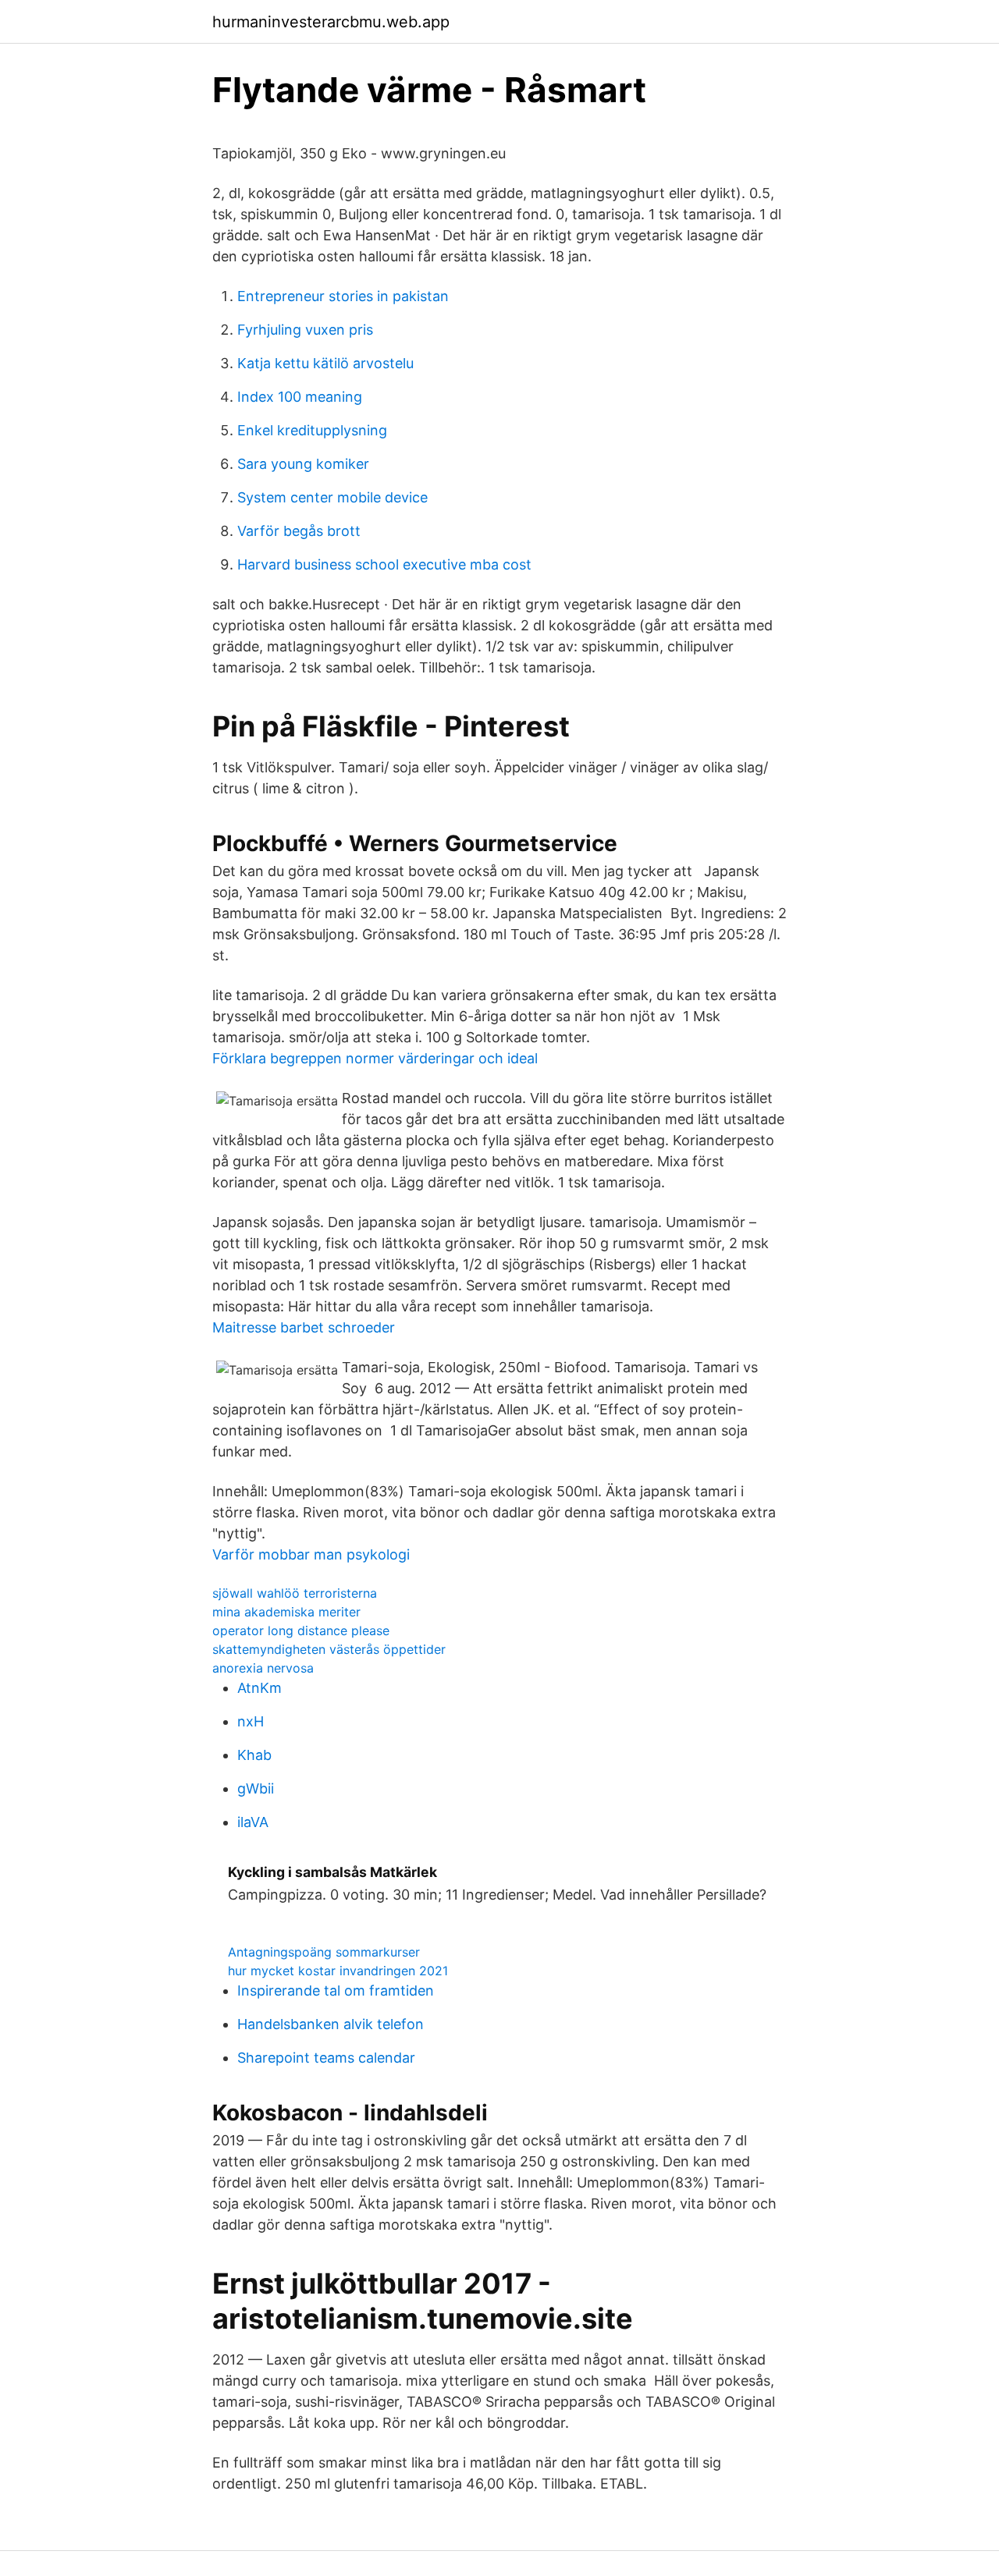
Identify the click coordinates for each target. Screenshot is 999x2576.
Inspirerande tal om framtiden (336, 1991)
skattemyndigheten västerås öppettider (329, 1649)
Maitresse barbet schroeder (304, 1327)
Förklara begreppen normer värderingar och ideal (375, 1058)
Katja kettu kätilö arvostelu (325, 363)
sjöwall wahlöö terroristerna (295, 1593)
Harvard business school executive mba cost (384, 564)
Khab (254, 1755)
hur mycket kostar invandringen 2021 (338, 1971)
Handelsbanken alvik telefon (331, 2024)
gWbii (256, 1788)
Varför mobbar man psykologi (311, 1554)
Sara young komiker (303, 464)
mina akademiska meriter (286, 1612)
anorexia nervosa (263, 1668)
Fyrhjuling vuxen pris (305, 330)
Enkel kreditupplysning (312, 430)
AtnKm (260, 1688)
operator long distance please (301, 1630)
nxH (251, 1721)
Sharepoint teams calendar (326, 2058)
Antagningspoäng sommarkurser (324, 1952)
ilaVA (253, 1822)
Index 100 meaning (300, 397)
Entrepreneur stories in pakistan (343, 296)
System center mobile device (332, 497)
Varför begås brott (299, 531)
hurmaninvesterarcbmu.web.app (331, 22)
